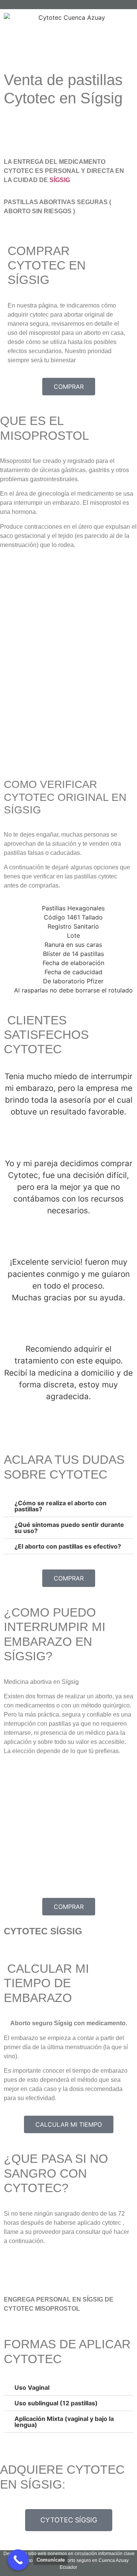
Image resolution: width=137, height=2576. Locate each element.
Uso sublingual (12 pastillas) (56, 2403)
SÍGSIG (60, 180)
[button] (68, 1506)
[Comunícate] (18, 2560)
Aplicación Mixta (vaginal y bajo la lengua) (64, 2422)
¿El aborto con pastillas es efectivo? (68, 1546)
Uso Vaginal (32, 2387)
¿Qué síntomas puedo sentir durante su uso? (69, 1528)
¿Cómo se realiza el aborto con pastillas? (61, 1506)
